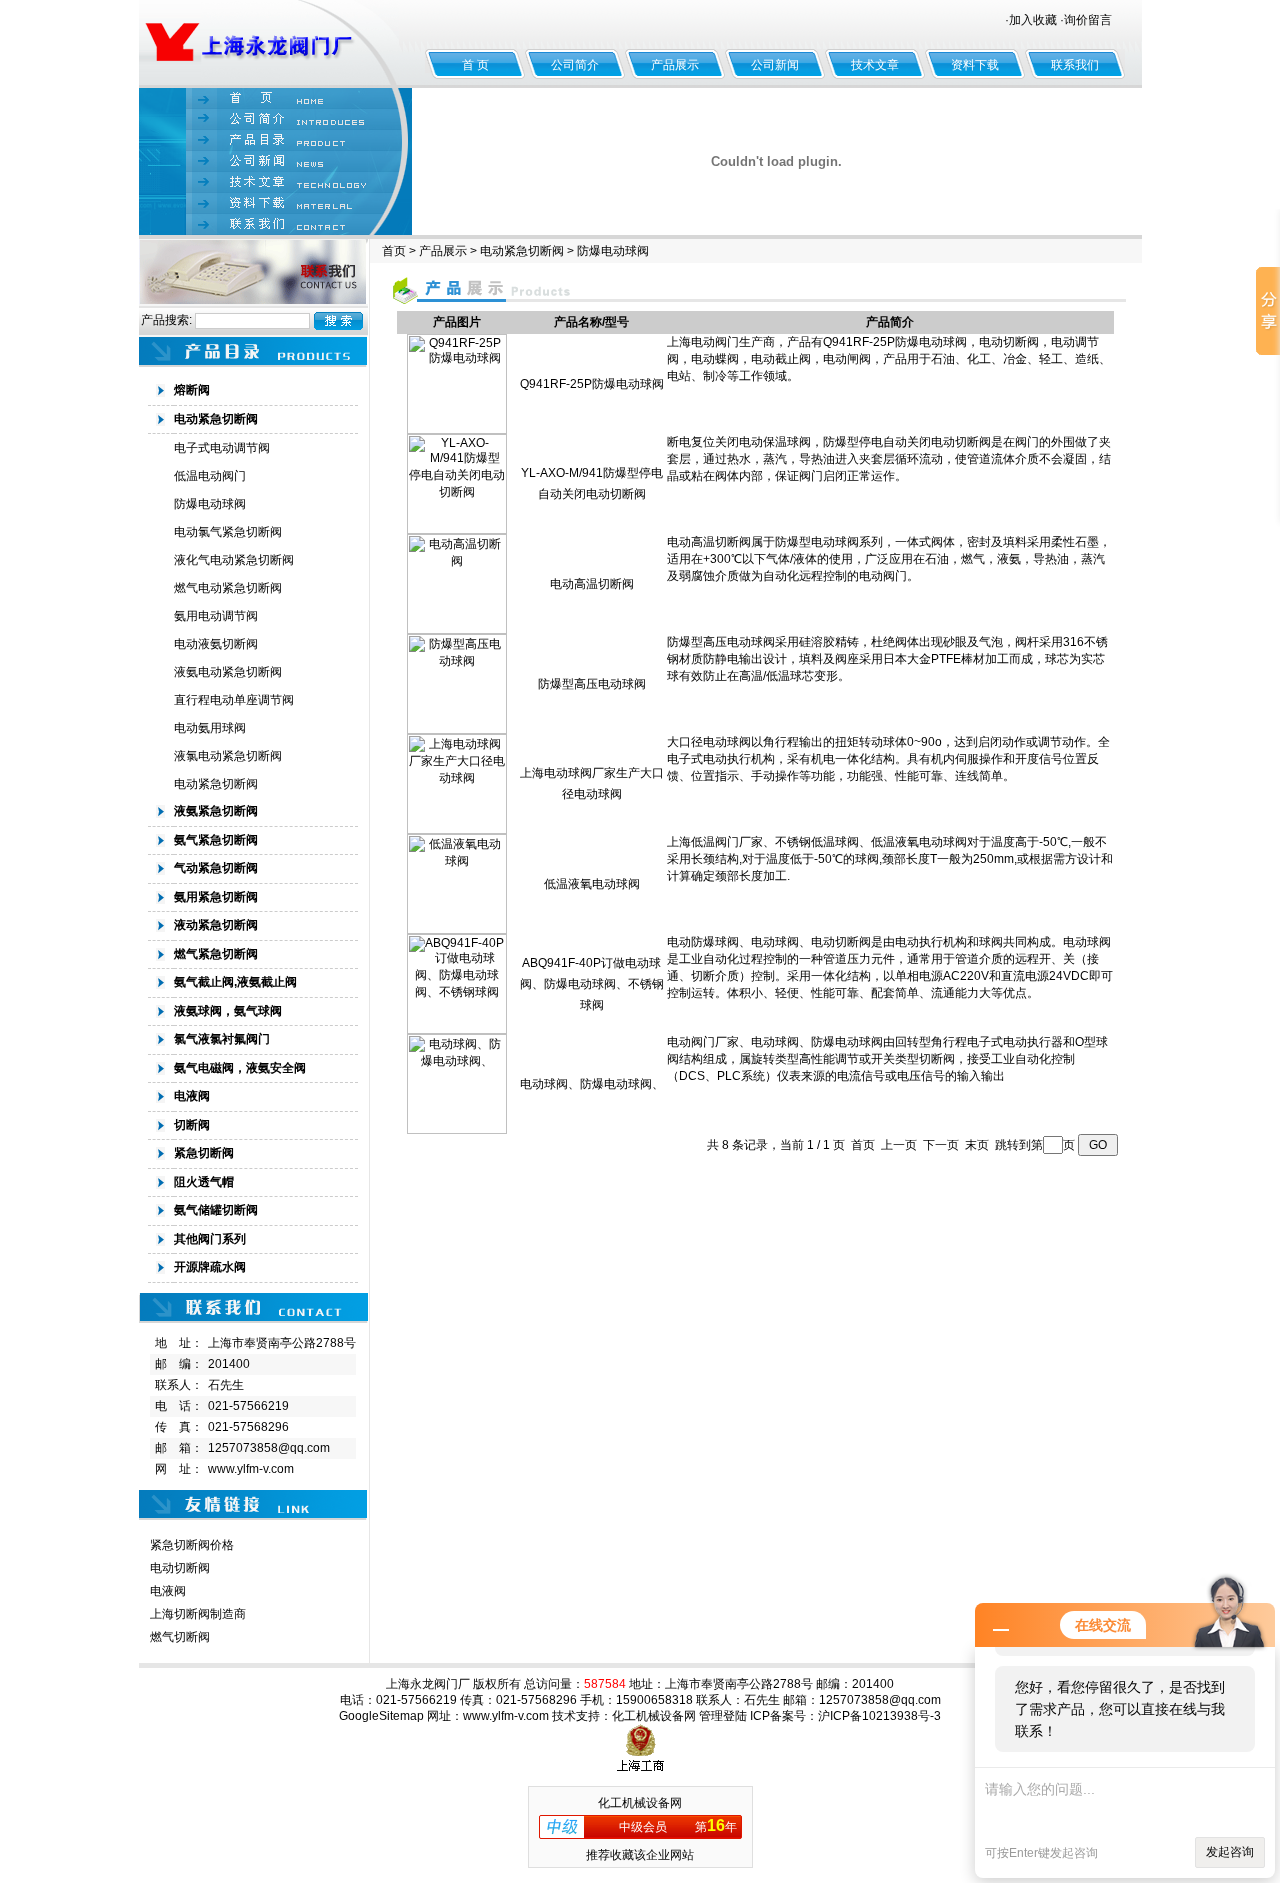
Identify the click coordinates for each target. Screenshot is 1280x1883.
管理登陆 (723, 1716)
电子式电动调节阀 (222, 448)
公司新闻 (775, 65)
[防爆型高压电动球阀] (457, 730)
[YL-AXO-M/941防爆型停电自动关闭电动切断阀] (457, 530)
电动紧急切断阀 (216, 784)
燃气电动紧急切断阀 (228, 588)
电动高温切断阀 (592, 584)
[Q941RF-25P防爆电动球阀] (457, 430)
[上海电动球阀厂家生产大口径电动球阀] (457, 830)
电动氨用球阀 (210, 728)
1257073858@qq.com (269, 1448)
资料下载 (975, 65)
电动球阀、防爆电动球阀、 (592, 1084)
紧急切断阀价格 (192, 1545)
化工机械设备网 (654, 1716)
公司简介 (575, 65)
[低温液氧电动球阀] (457, 930)
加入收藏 (1033, 20)
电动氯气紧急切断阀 (228, 532)
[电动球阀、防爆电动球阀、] (457, 1130)
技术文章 (875, 65)
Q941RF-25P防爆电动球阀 (592, 384)
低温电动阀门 (210, 476)
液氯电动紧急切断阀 (228, 756)
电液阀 (168, 1591)
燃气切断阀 (180, 1637)
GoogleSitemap (381, 1716)
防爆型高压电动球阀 (592, 684)
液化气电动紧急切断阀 (234, 560)
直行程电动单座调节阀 (234, 700)
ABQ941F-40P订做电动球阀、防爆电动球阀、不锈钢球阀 (592, 984)
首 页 (475, 65)
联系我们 (1075, 65)
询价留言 (1088, 20)
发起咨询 (1230, 1852)
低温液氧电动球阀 (592, 884)
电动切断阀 (180, 1568)
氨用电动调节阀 (216, 616)
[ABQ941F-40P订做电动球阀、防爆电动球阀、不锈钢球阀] (457, 1030)
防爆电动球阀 (210, 504)
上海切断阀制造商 (198, 1614)
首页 (394, 251)
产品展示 (675, 65)
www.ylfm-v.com (251, 1469)
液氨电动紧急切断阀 (228, 672)
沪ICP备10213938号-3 (879, 1716)
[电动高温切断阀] (457, 630)
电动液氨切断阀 (216, 644)
